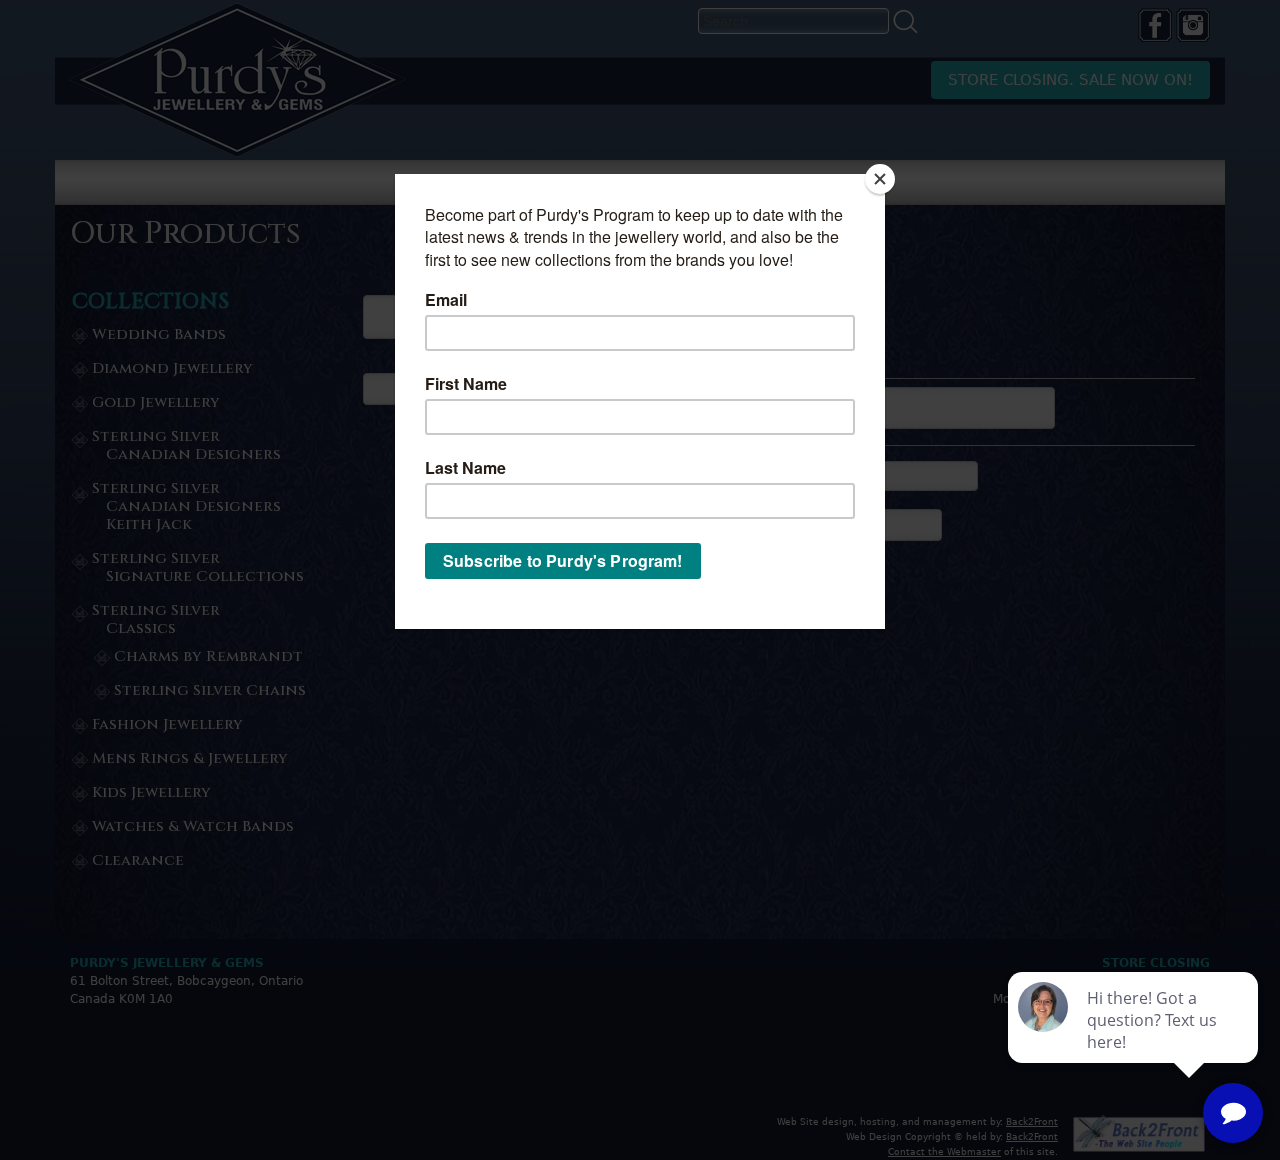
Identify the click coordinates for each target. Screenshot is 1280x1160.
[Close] (880, 179)
